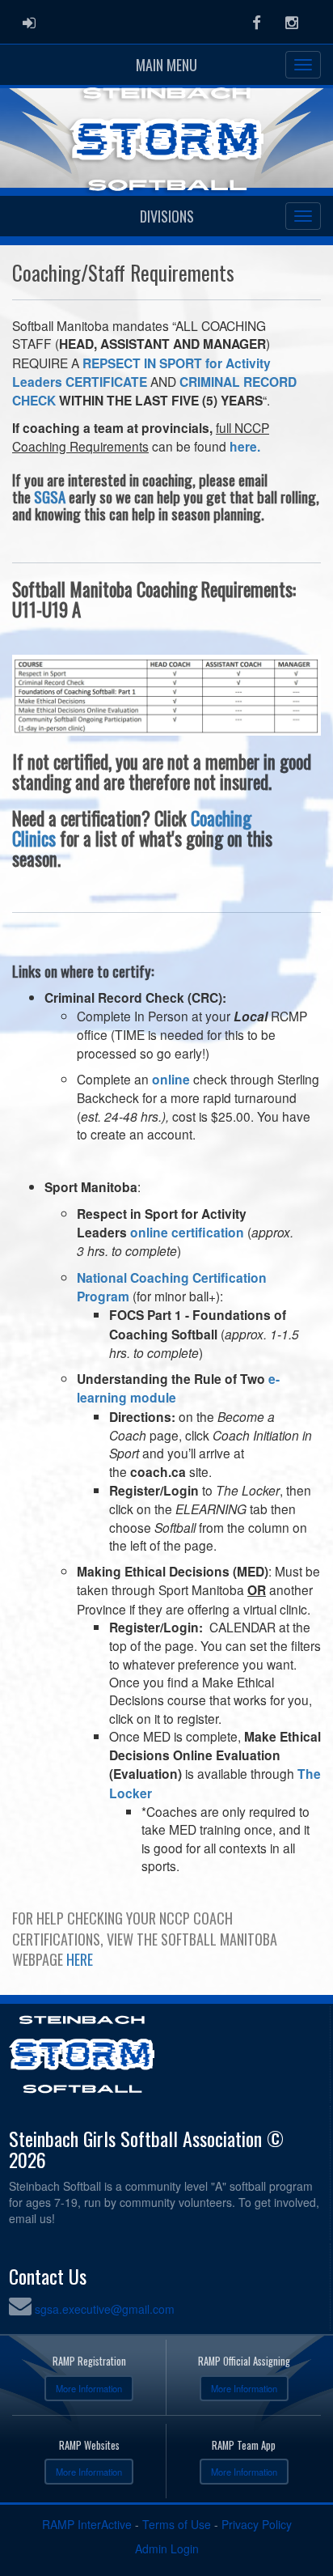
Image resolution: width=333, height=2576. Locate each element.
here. (245, 446)
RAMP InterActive (87, 2524)
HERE (80, 1959)
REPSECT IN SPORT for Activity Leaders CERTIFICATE (141, 372)
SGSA (50, 497)
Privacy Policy (257, 2524)
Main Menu (166, 65)
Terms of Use (177, 2524)
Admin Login (167, 2548)
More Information (89, 2388)
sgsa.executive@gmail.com (105, 2309)
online (171, 1079)
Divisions (167, 216)
